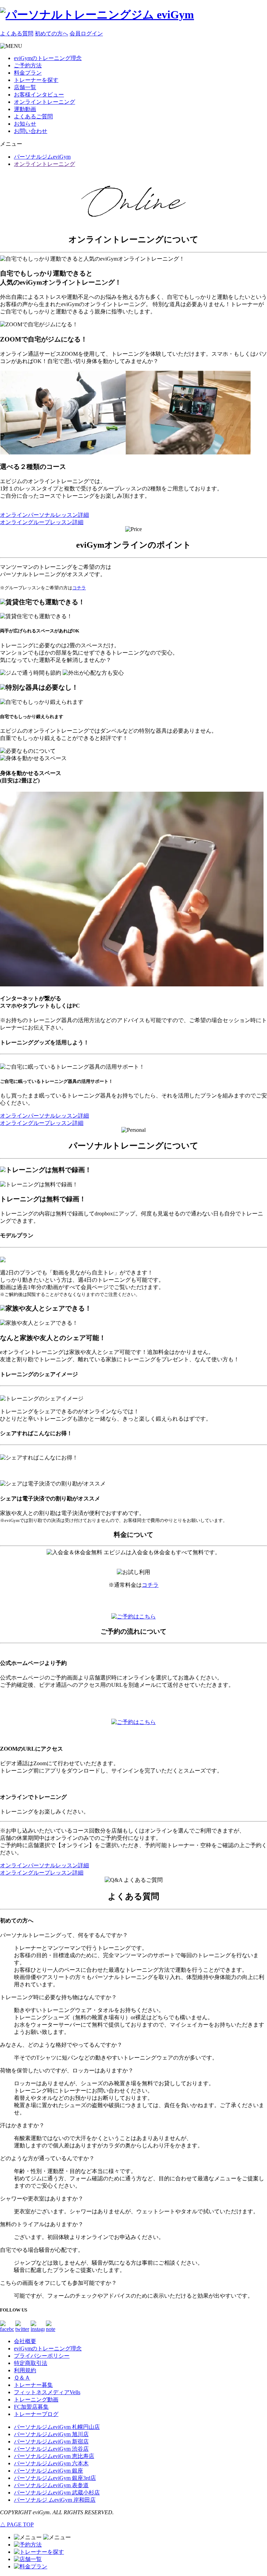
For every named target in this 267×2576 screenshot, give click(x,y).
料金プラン (28, 73)
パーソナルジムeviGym (42, 157)
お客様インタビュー (39, 95)
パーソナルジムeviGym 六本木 (51, 2463)
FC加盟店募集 (31, 2407)
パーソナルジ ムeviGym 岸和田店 (55, 2500)
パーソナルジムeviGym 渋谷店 (51, 2449)
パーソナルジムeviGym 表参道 (51, 2485)
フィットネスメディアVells (47, 2392)
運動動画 (25, 109)
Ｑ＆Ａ (22, 2378)
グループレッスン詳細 (42, 522)
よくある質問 (17, 33)
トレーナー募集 (33, 2385)
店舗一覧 (25, 87)
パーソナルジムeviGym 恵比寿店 (54, 2456)
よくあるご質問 (33, 116)
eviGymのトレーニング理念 (48, 58)
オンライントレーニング (44, 102)
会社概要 (25, 2341)
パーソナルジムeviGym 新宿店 (51, 2442)
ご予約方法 (28, 65)
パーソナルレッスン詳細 (44, 515)
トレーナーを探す (36, 80)
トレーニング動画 (36, 2400)
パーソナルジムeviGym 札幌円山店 (57, 2427)
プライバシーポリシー (42, 2356)
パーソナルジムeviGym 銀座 (48, 2471)
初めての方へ (51, 33)
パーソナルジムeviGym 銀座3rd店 (55, 2478)
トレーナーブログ (36, 2414)
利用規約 (25, 2370)
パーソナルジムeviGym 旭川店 (51, 2434)
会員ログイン (86, 33)
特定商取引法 (31, 2363)
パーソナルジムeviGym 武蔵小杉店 (57, 2493)
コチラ (79, 588)
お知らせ (25, 124)
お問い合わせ (31, 131)
